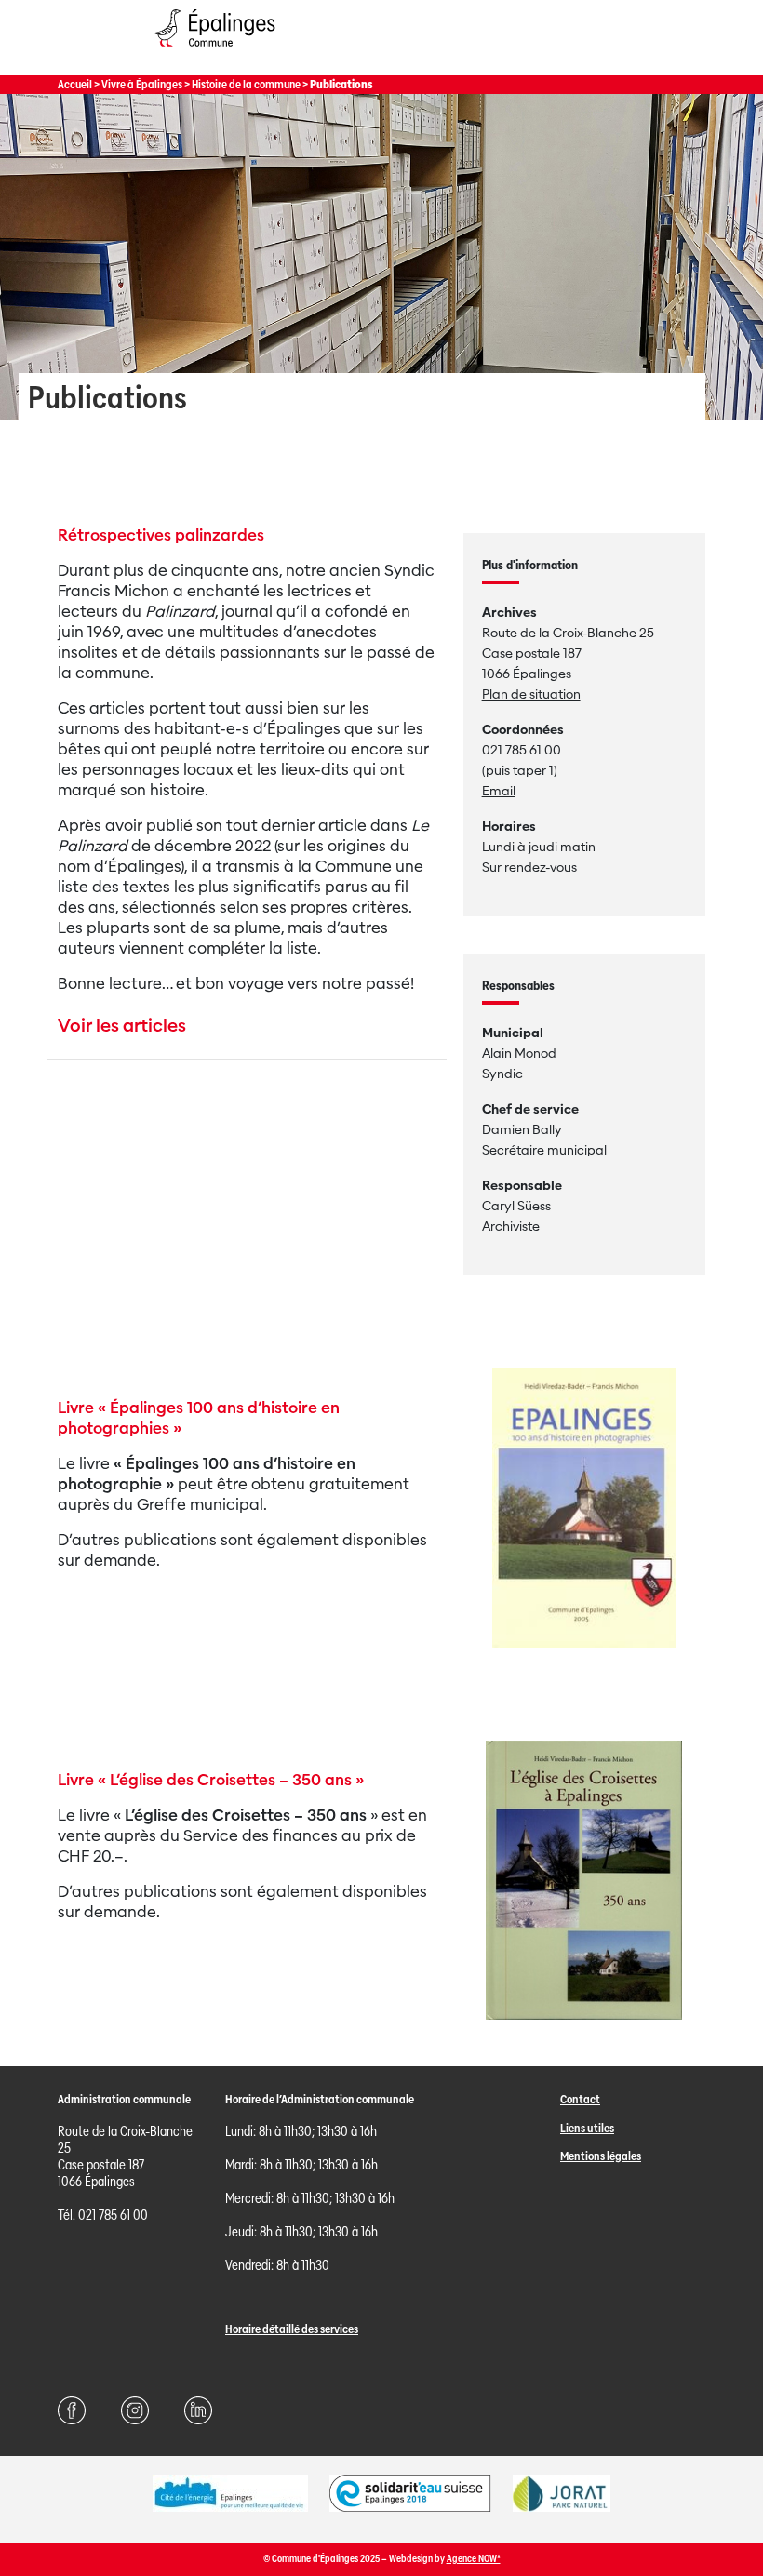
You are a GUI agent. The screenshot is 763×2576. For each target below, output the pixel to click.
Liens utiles (587, 2128)
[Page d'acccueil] (214, 51)
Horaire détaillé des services (292, 2329)
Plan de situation (531, 694)
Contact (580, 2099)
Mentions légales (601, 2156)
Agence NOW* (474, 2559)
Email (499, 791)
